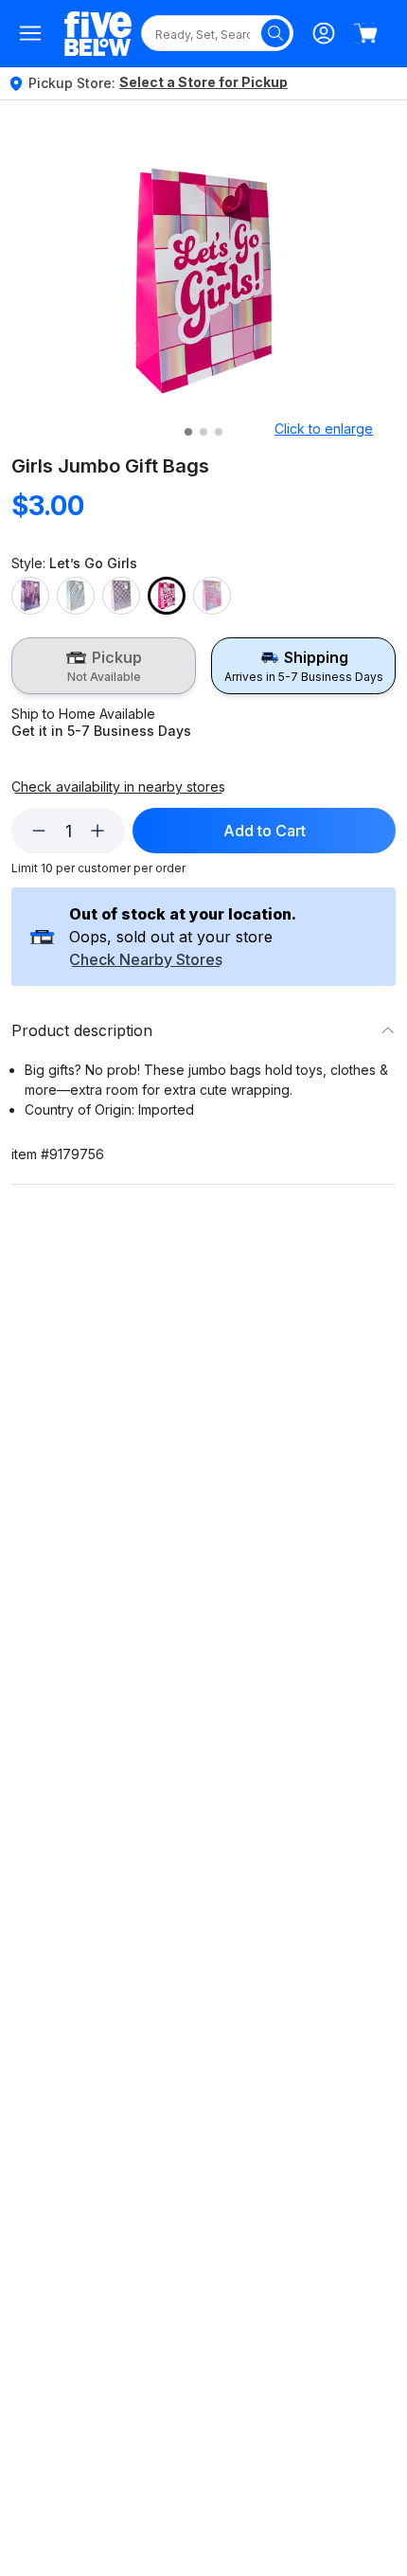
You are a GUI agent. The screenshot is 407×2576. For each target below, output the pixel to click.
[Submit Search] (275, 33)
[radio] (104, 666)
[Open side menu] (30, 33)
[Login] (324, 33)
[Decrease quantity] (39, 831)
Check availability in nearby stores (118, 787)
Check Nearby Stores (146, 960)
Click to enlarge (324, 429)
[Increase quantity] (97, 831)
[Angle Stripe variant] (76, 596)
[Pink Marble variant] (212, 596)
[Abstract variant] (30, 596)
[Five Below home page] (98, 34)
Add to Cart (265, 831)
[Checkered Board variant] (121, 596)
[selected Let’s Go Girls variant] (167, 596)
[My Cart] (365, 33)
